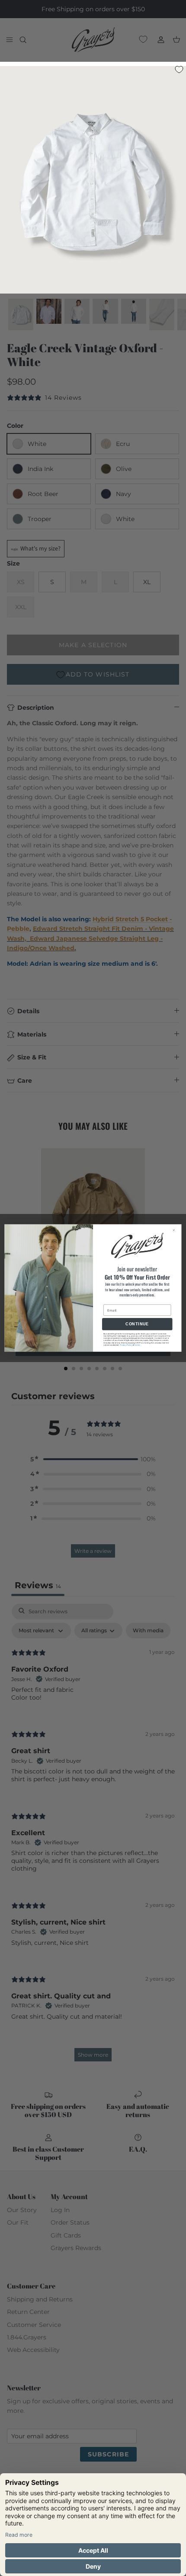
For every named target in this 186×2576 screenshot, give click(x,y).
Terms (137, 1345)
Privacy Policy (126, 1345)
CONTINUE (137, 1324)
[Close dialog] (176, 1230)
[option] (93, 182)
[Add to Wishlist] (179, 69)
